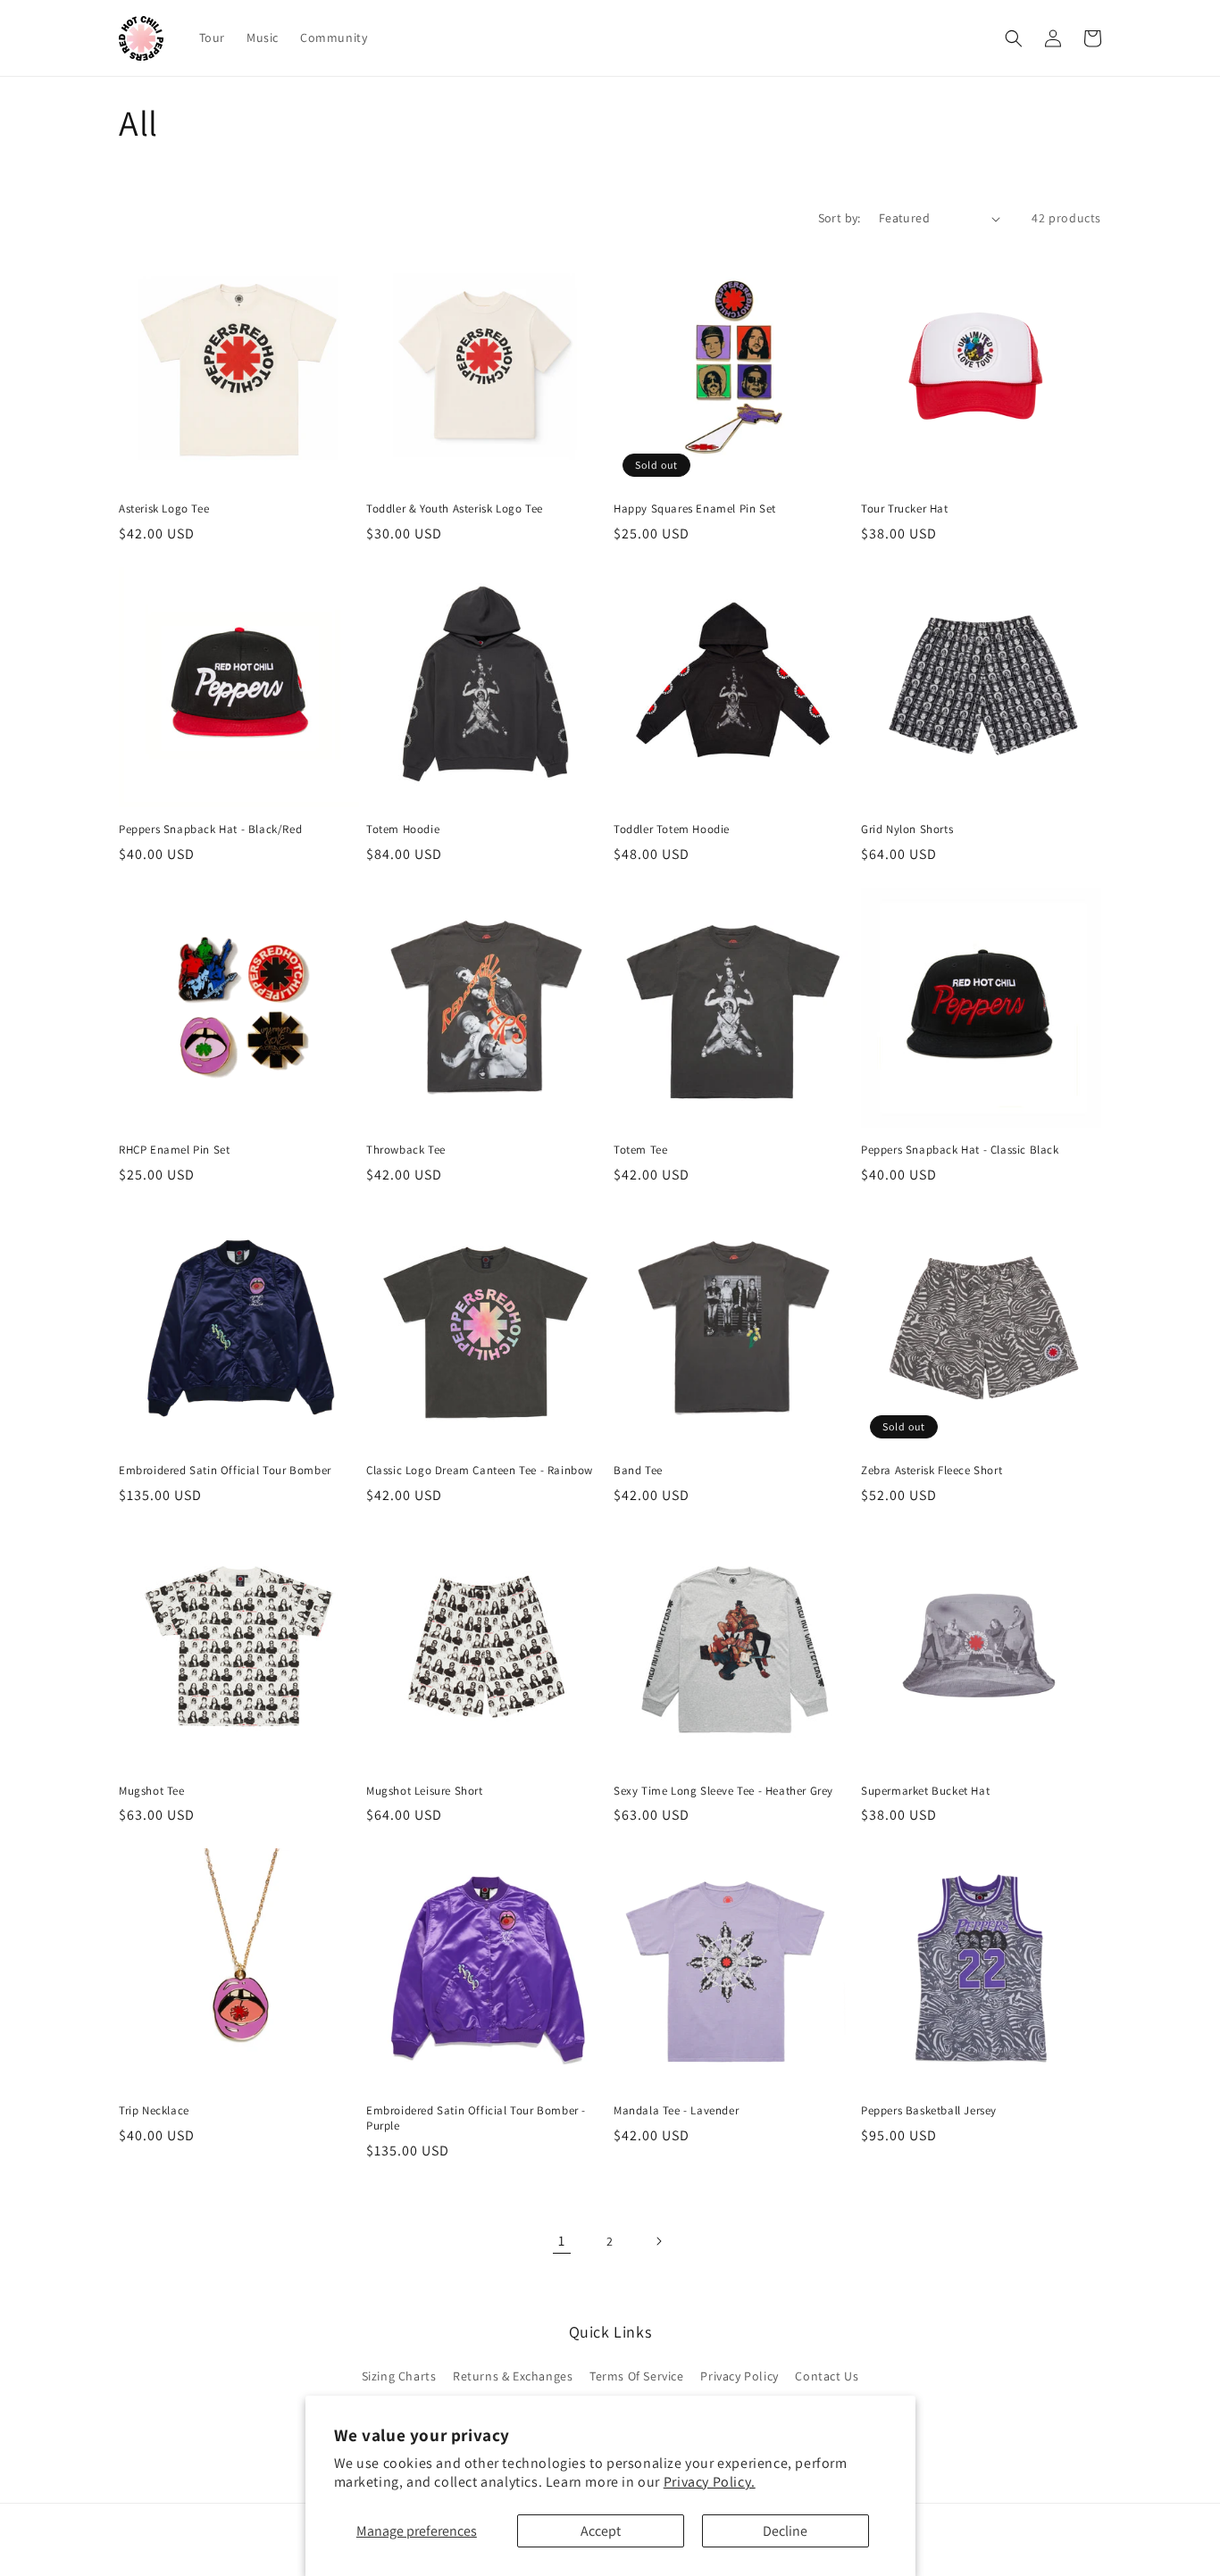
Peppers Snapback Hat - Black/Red (210, 829)
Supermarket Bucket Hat (925, 1791)
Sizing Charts (399, 2376)
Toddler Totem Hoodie (672, 829)
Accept (601, 2531)
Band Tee (638, 1471)
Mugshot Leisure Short (425, 1791)
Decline (785, 2531)
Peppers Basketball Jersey (929, 2111)
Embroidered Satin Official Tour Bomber (225, 1471)
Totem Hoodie (403, 829)
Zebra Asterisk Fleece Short (932, 1471)
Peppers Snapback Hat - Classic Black (960, 1150)
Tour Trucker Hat (905, 509)
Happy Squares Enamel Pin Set (695, 509)
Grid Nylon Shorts (907, 829)
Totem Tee (640, 1150)
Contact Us (827, 2376)
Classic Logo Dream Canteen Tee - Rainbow (480, 1471)
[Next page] (658, 2241)
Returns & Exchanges (513, 2376)
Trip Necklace (154, 2111)
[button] (1014, 38)
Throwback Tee (406, 1150)
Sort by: (840, 218)
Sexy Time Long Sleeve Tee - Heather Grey (723, 1791)
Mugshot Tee (152, 1791)
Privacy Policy (739, 2376)
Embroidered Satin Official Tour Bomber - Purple (476, 2118)
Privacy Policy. (710, 2482)
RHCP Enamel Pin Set (174, 1150)
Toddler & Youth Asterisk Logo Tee (455, 509)
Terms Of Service (637, 2376)
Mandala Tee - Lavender (676, 2111)
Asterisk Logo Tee (164, 509)
